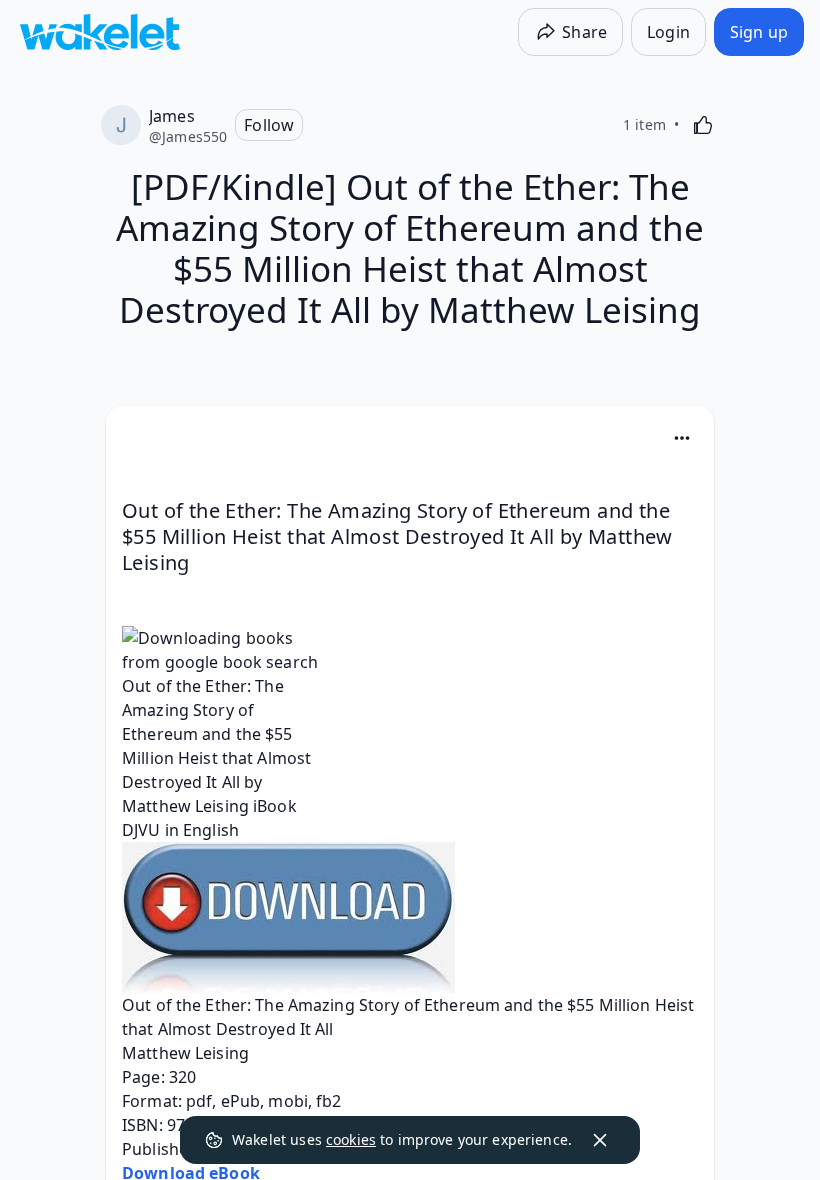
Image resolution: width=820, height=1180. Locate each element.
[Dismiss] (600, 1140)
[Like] (703, 125)
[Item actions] (682, 438)
